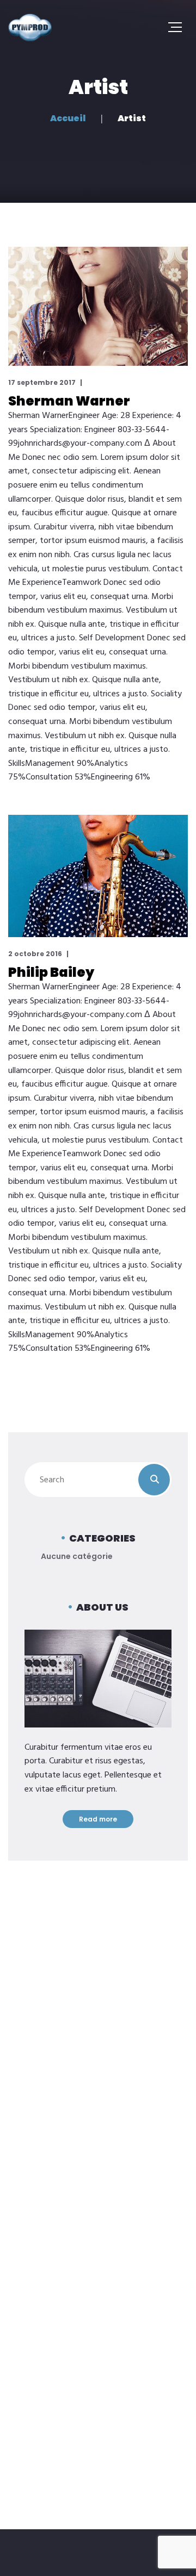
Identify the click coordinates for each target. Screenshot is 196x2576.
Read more (98, 1819)
